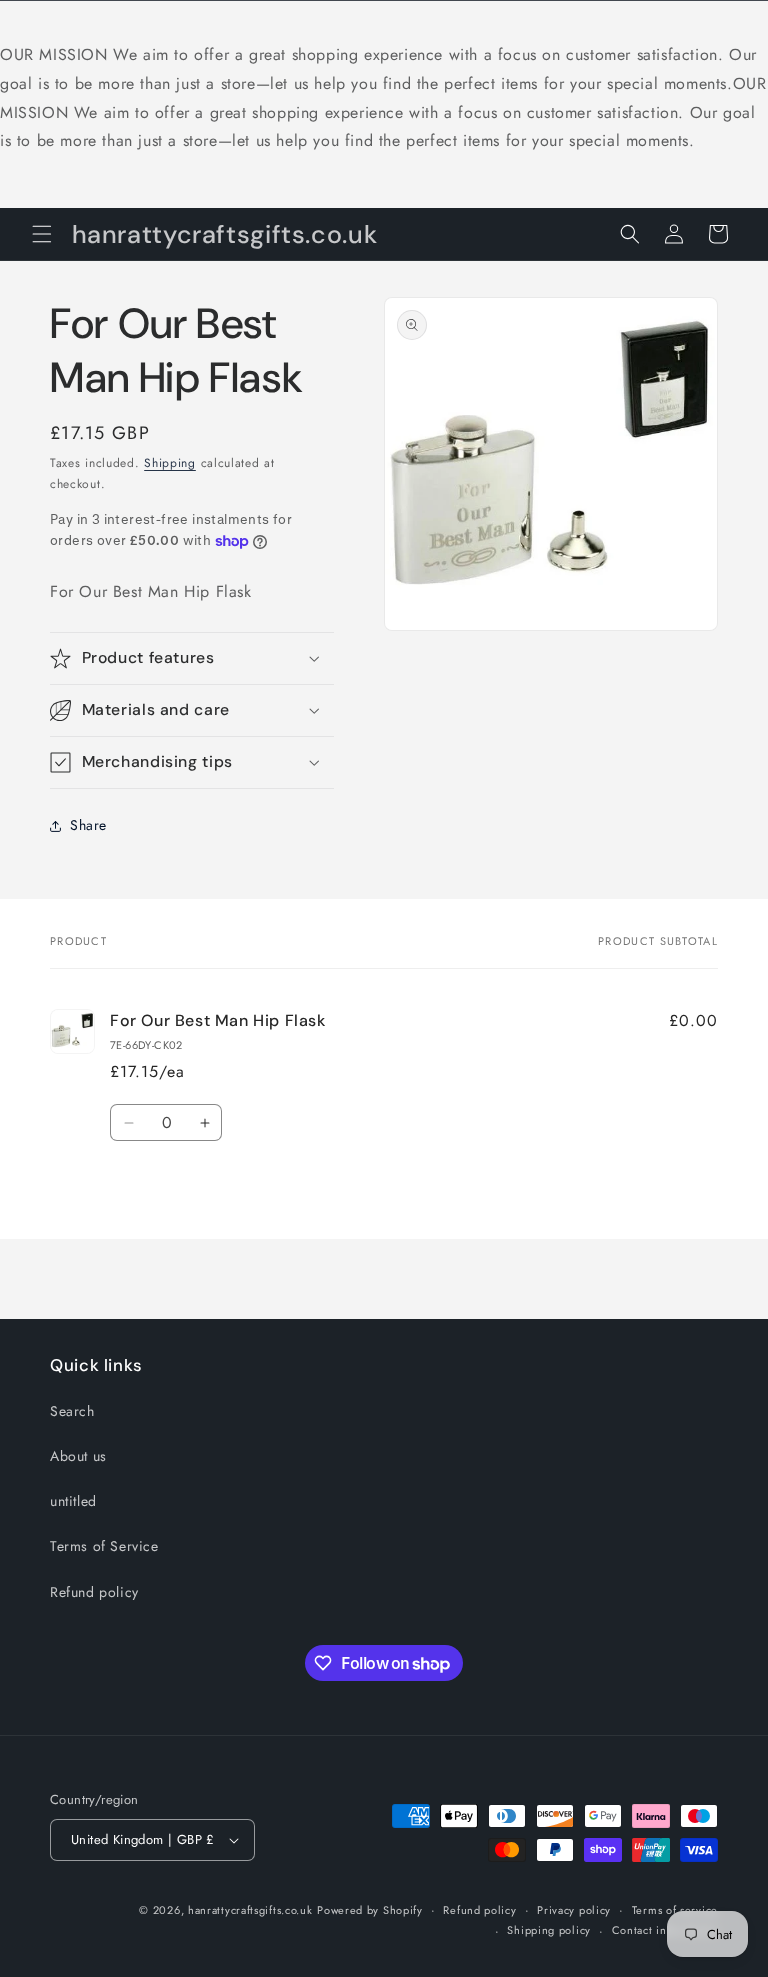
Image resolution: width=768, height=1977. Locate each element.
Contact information (665, 1930)
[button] (42, 234)
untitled (73, 1501)
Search (72, 1411)
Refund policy (94, 1592)
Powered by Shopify (370, 1910)
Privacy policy (574, 1910)
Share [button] (88, 825)
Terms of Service (104, 1546)
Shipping (170, 463)
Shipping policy (549, 1930)
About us (78, 1456)
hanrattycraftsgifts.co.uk (250, 1910)
